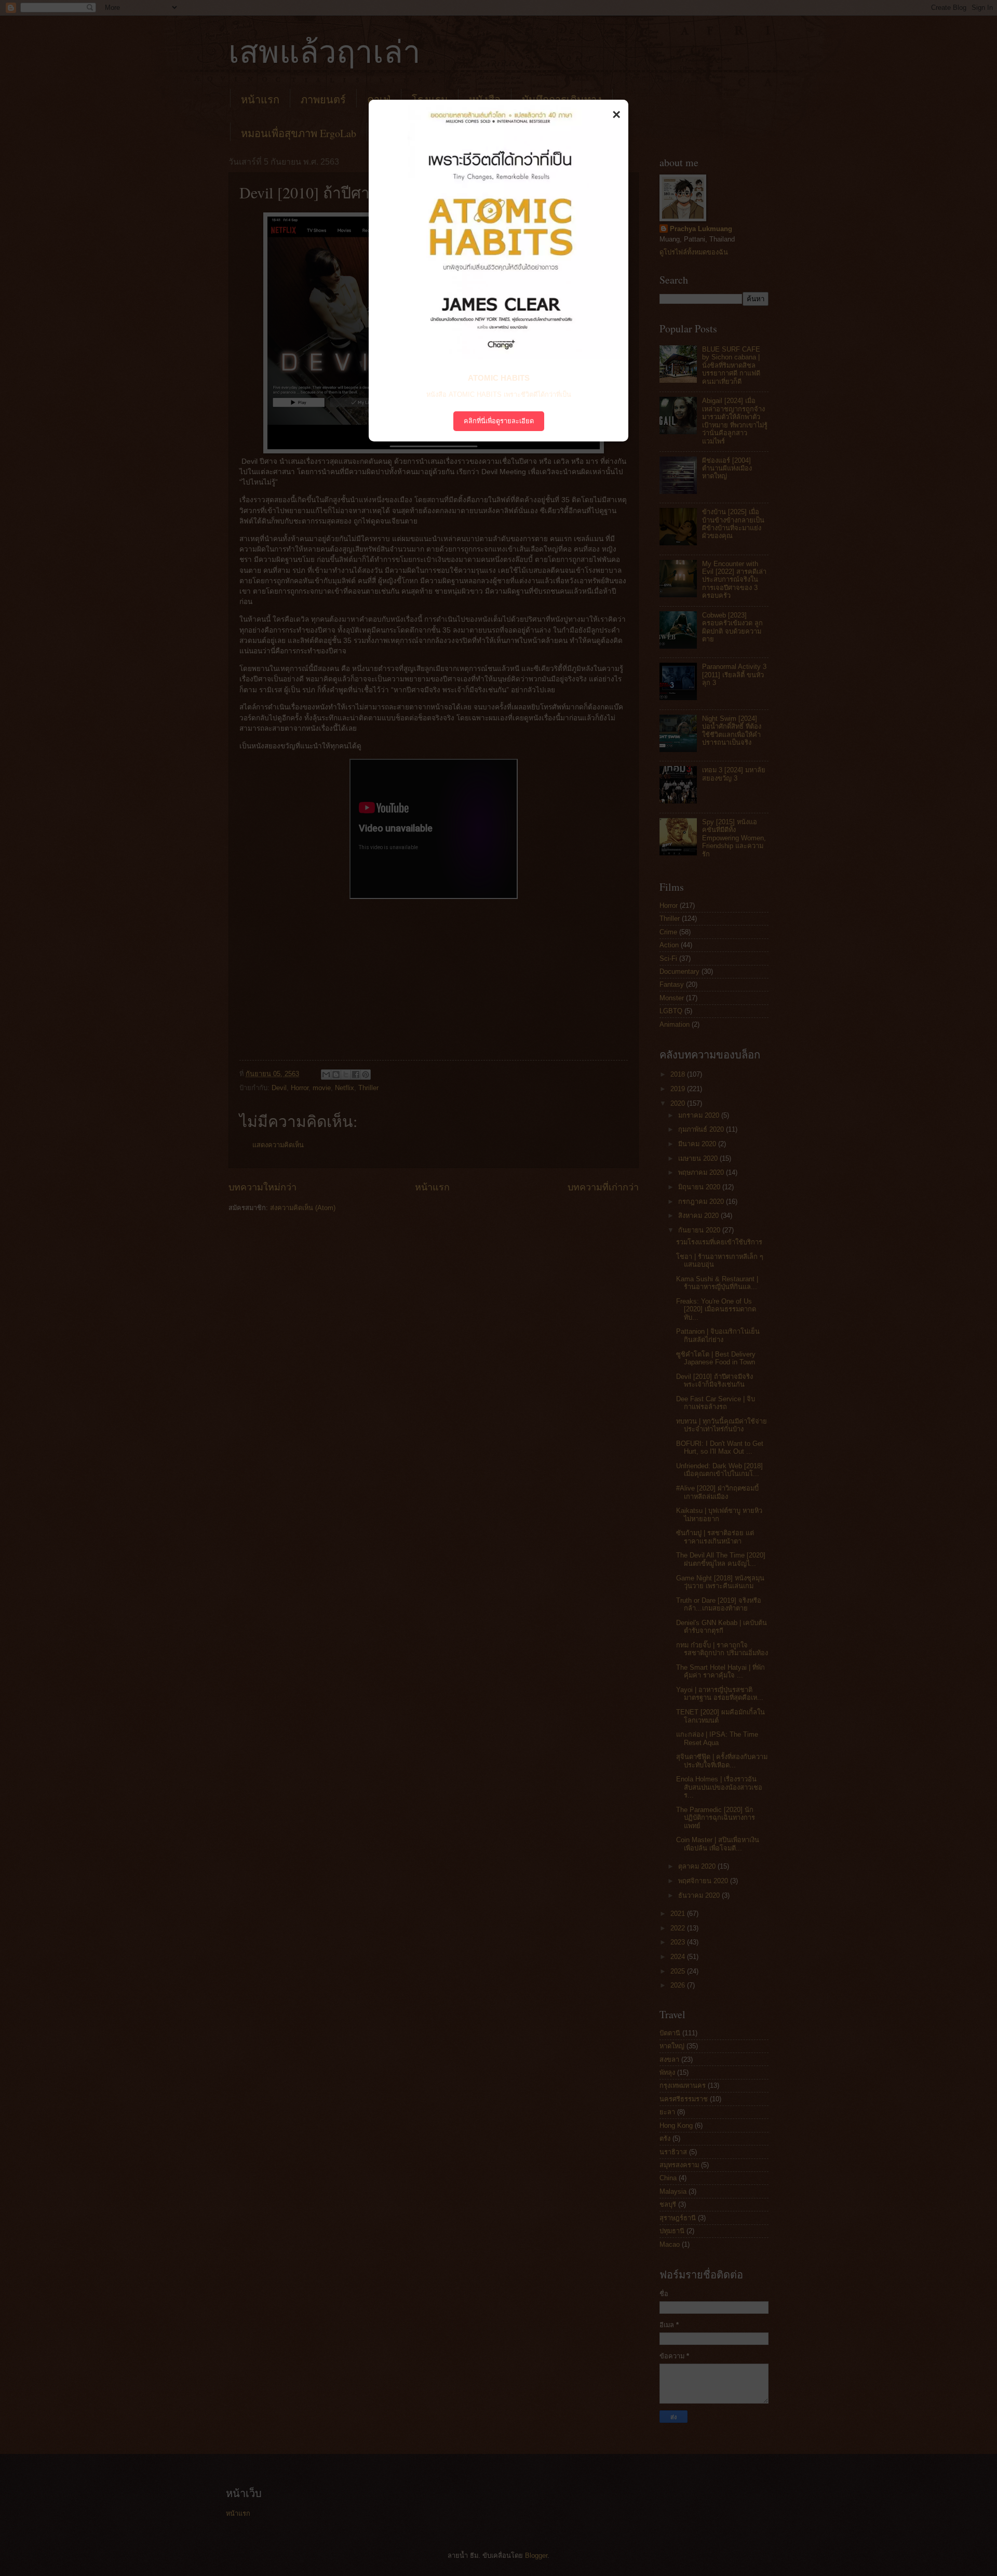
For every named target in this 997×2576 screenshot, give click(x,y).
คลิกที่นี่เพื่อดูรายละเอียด (499, 421)
